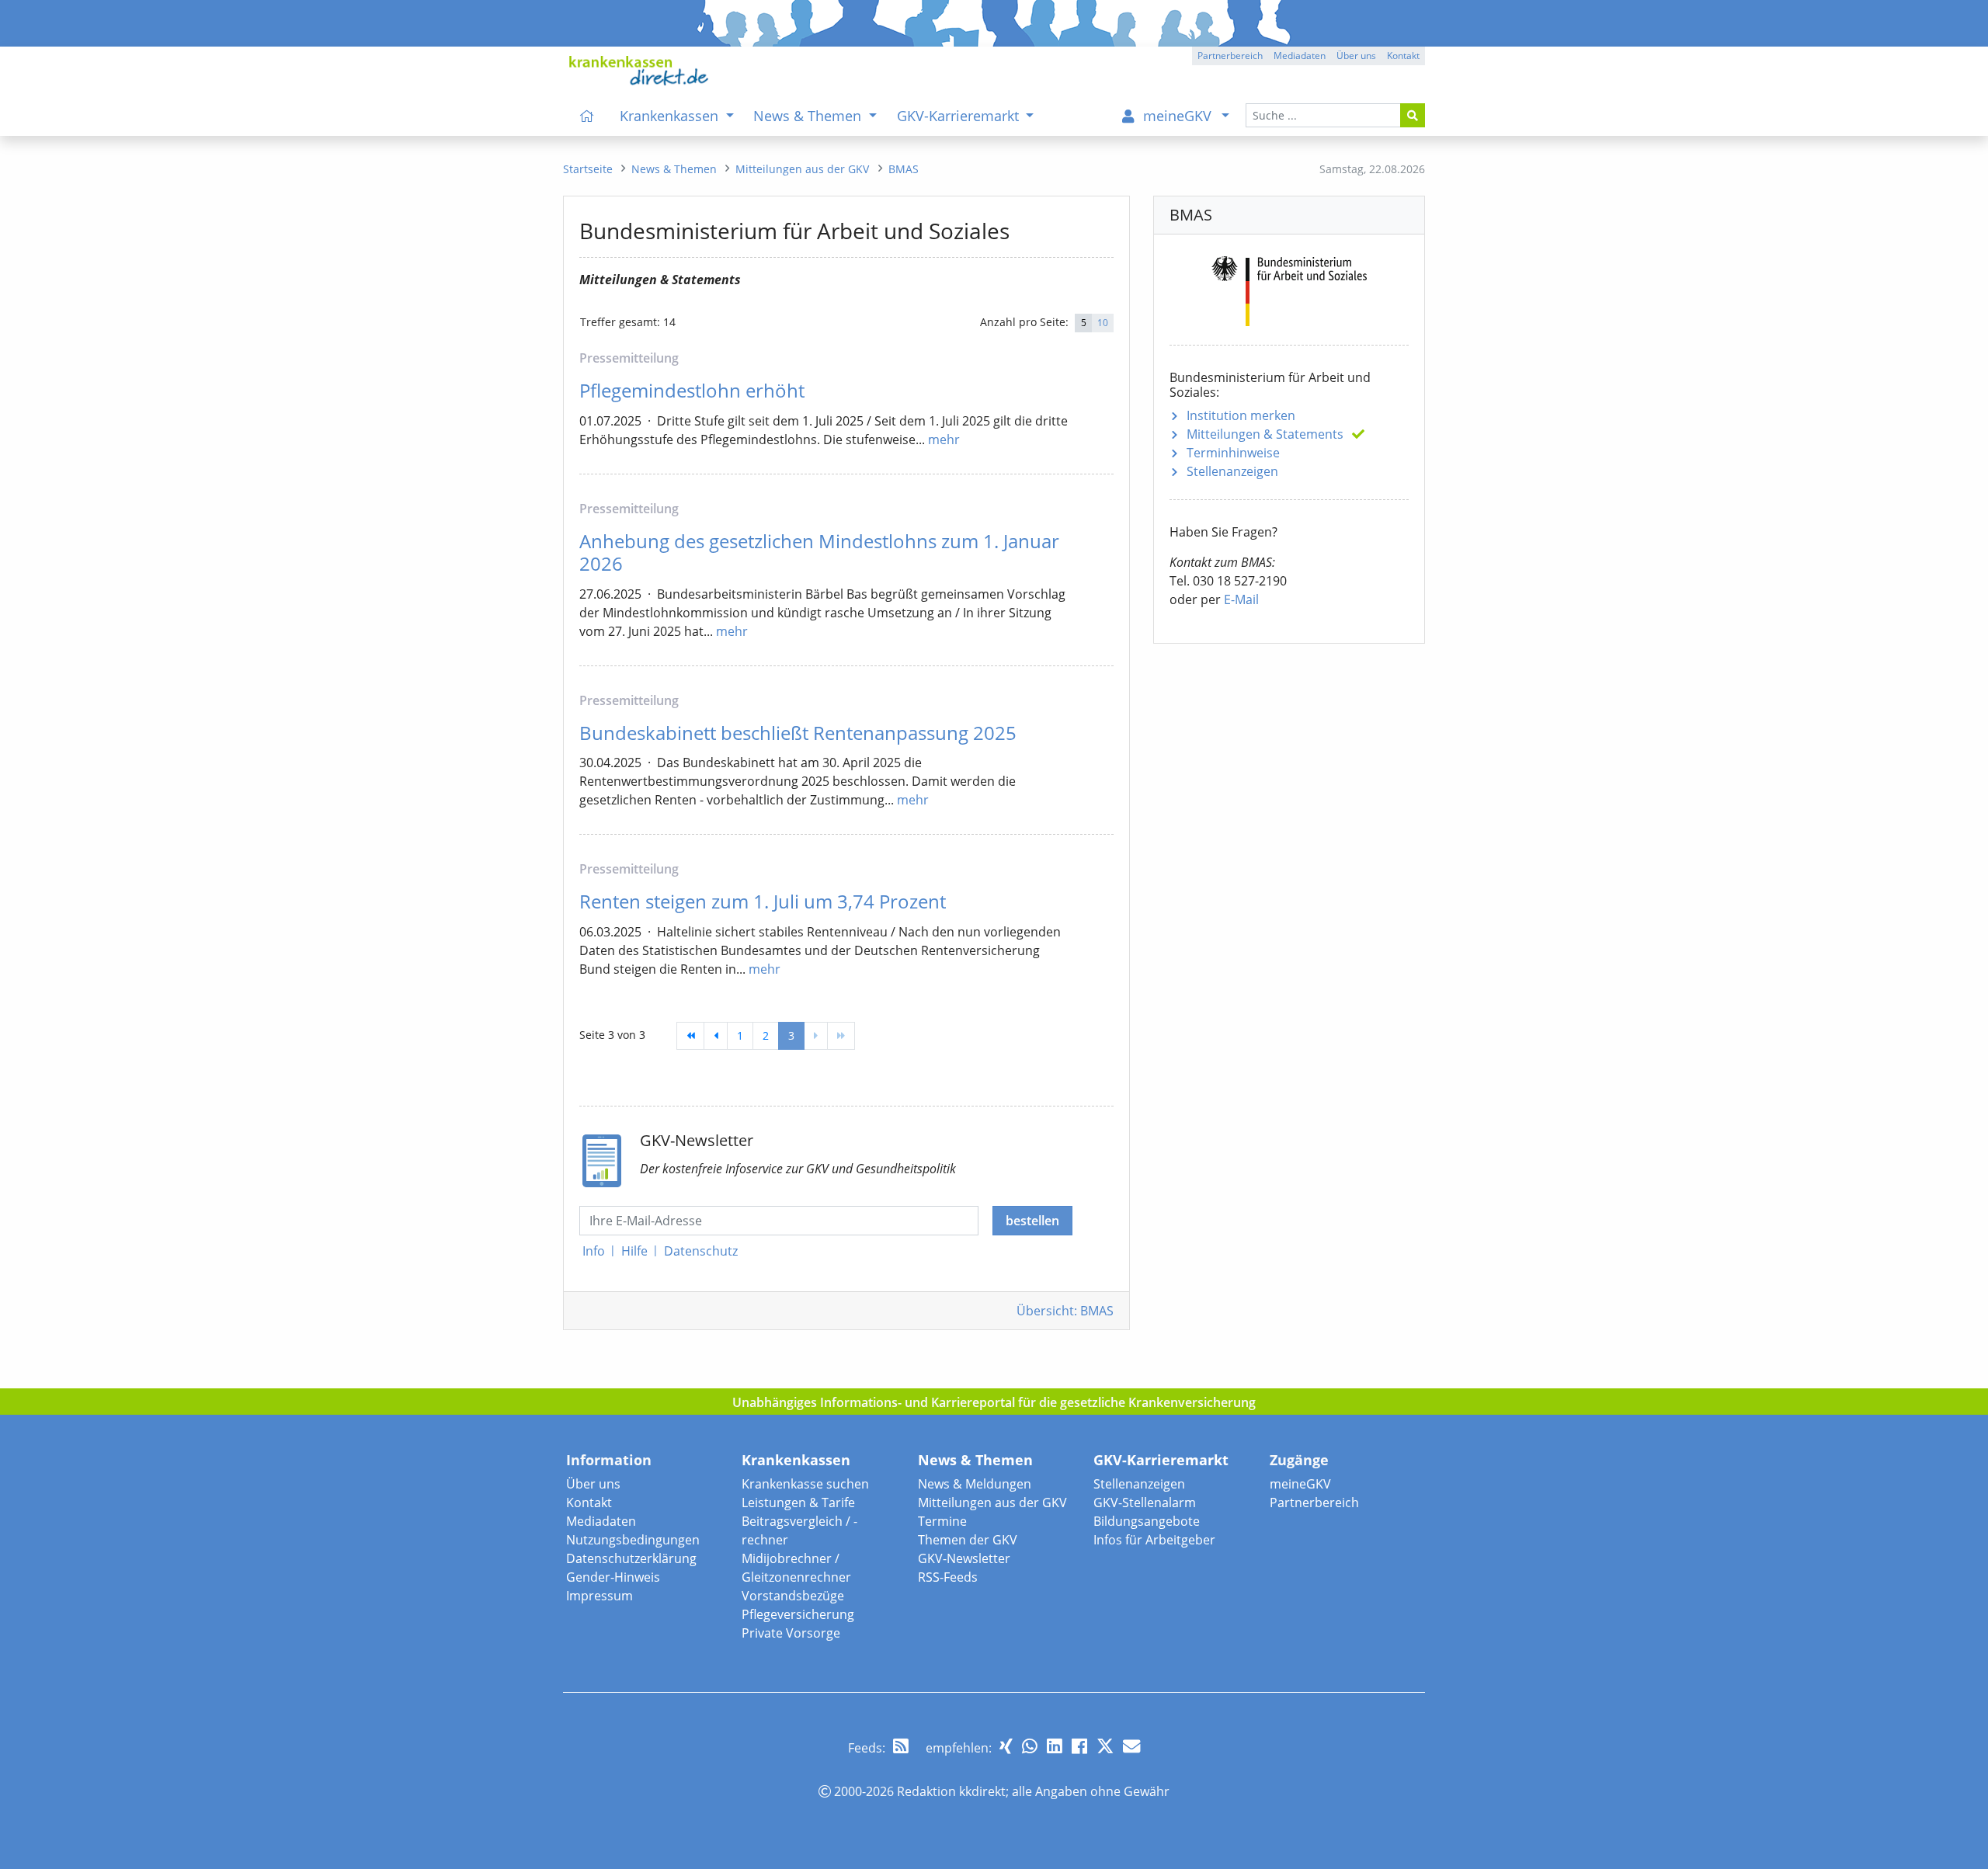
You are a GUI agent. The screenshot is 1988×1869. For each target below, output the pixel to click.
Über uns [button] (1356, 56)
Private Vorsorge (791, 1633)
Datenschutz (701, 1251)
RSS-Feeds (948, 1577)
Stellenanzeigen (1232, 471)
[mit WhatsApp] (1030, 1746)
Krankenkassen (796, 1460)
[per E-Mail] (1131, 1746)
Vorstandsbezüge (793, 1596)
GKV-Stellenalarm (1145, 1502)
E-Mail (1241, 599)
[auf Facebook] (1079, 1746)
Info (594, 1251)
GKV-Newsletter (964, 1558)
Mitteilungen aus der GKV (992, 1502)
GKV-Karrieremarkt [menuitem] (960, 116)
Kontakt (589, 1502)
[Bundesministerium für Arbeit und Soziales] (1289, 288)
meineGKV (1300, 1484)
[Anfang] (690, 1036)
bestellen (1032, 1221)
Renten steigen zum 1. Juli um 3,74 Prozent (763, 901)
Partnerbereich (1314, 1502)
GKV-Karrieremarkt (1161, 1460)
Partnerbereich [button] (1230, 56)
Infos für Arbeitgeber (1154, 1540)
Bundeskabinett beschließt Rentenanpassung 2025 (798, 733)
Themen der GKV (968, 1540)
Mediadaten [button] (1300, 56)
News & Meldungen (975, 1484)
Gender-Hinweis (613, 1577)
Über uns (593, 1484)
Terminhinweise (1233, 453)
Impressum (600, 1596)
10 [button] (1103, 323)
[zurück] (716, 1036)
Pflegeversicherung (798, 1614)
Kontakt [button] (1403, 56)
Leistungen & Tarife (798, 1502)
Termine (942, 1521)
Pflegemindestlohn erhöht (692, 390)
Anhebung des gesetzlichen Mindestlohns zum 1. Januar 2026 (819, 552)
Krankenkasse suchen (805, 1484)
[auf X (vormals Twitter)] (1105, 1746)
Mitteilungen (1265, 434)
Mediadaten (601, 1521)
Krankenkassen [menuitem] (671, 116)
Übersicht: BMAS (1065, 1311)
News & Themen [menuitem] (809, 116)
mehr (944, 439)
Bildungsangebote (1147, 1521)
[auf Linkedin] (1055, 1746)
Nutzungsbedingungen (633, 1540)
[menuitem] (587, 116)
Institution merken (1241, 415)
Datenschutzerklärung (631, 1558)
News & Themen (975, 1460)
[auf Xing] (1006, 1746)
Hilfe (634, 1251)
